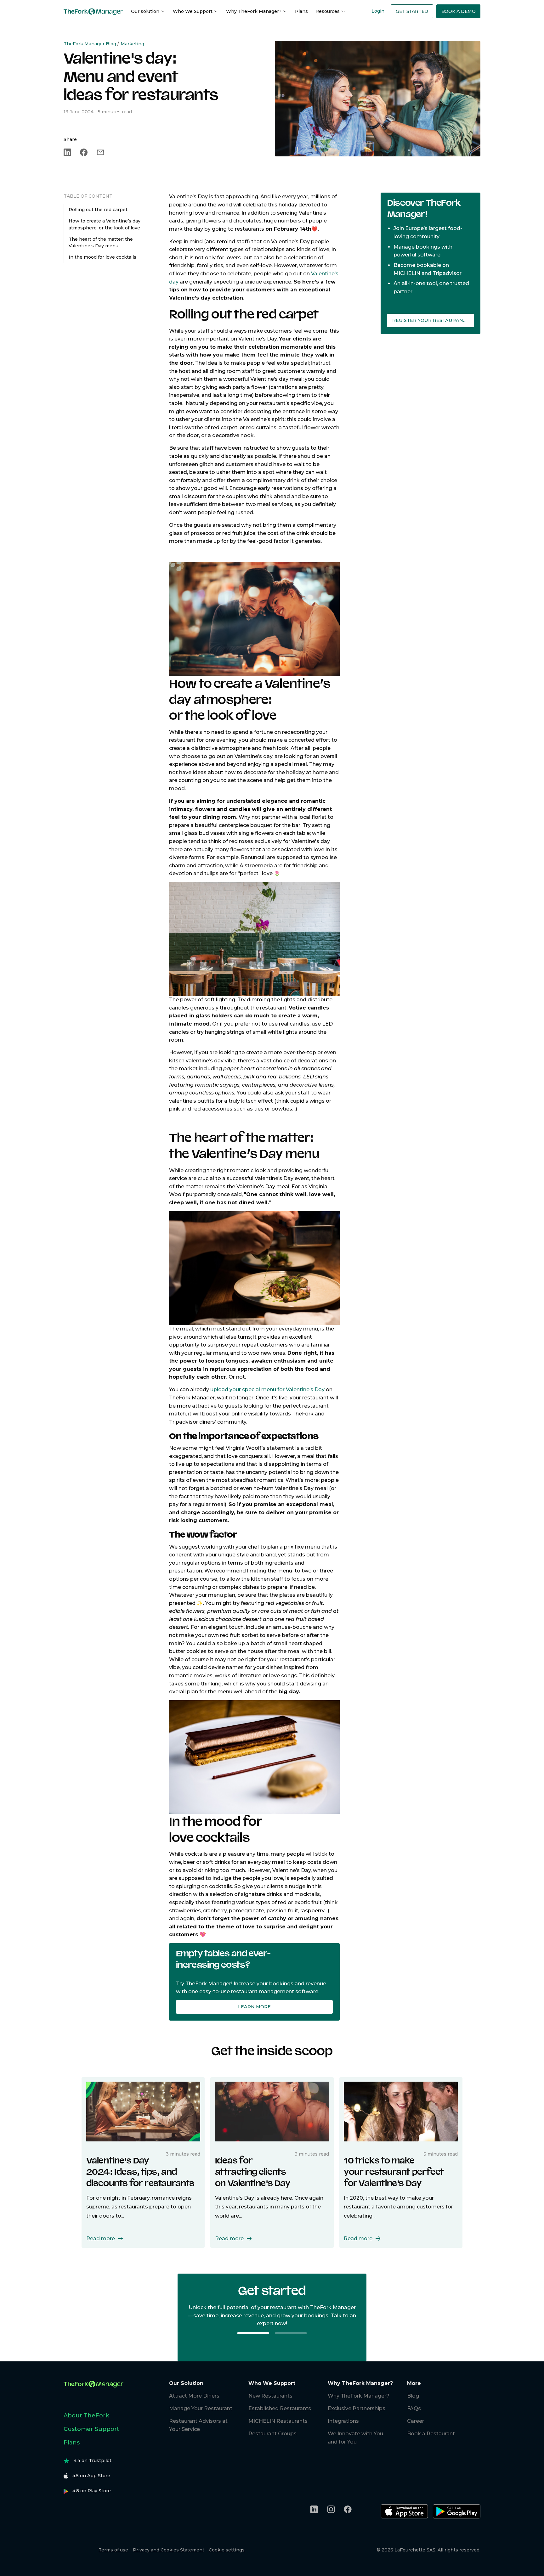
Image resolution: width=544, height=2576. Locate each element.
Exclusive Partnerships (357, 2408)
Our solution (145, 11)
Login (378, 11)
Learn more (254, 2007)
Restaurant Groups (272, 2434)
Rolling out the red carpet (98, 210)
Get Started (412, 11)
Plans (301, 11)
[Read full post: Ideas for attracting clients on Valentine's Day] (272, 2111)
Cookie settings (227, 2550)
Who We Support (193, 11)
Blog (413, 2396)
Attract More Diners (194, 2396)
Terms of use (113, 2550)
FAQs (414, 2408)
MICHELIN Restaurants (278, 2421)
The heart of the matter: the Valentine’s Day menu (101, 243)
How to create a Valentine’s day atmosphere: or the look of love (105, 224)
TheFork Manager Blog (90, 44)
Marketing (132, 44)
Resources (328, 11)
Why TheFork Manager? (254, 11)
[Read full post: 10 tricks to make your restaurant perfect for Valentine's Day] (401, 2111)
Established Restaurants (280, 2408)
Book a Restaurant (431, 2434)
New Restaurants (270, 2396)
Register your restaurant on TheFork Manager (433, 320)
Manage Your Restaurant (201, 2408)
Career (416, 2421)
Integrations (343, 2421)
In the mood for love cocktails (102, 257)
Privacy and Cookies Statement (169, 2550)
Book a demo (459, 11)
